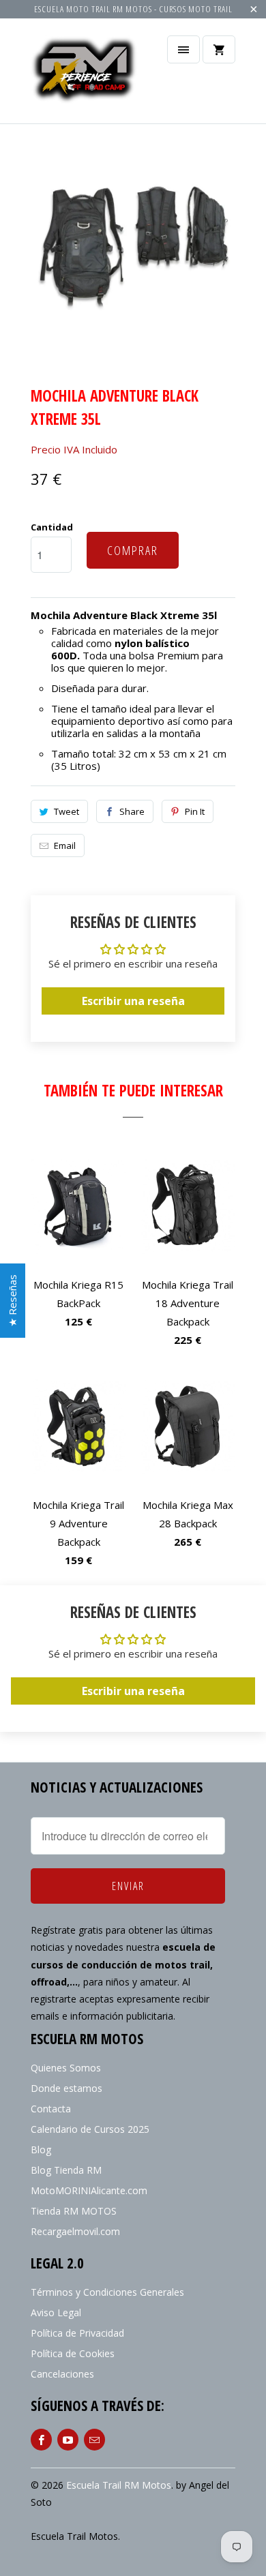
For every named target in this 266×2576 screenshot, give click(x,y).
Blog (41, 2150)
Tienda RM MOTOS (74, 2211)
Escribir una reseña (133, 1001)
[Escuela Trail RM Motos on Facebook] (41, 2440)
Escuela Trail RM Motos (119, 2485)
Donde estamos (66, 2088)
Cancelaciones (62, 2374)
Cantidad (52, 527)
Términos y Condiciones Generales (107, 2292)
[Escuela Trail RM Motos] (85, 76)
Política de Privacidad (77, 2333)
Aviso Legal (56, 2312)
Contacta (51, 2109)
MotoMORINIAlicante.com (89, 2190)
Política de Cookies (73, 2353)
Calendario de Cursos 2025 (90, 2129)
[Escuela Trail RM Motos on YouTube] (68, 2440)
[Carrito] (219, 49)
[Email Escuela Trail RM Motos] (94, 2440)
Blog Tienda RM (66, 2170)
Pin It (195, 811)
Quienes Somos (66, 2068)
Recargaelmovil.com (75, 2231)
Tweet (66, 811)
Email (65, 845)
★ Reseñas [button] (12, 1301)
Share (132, 811)
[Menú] (183, 49)
